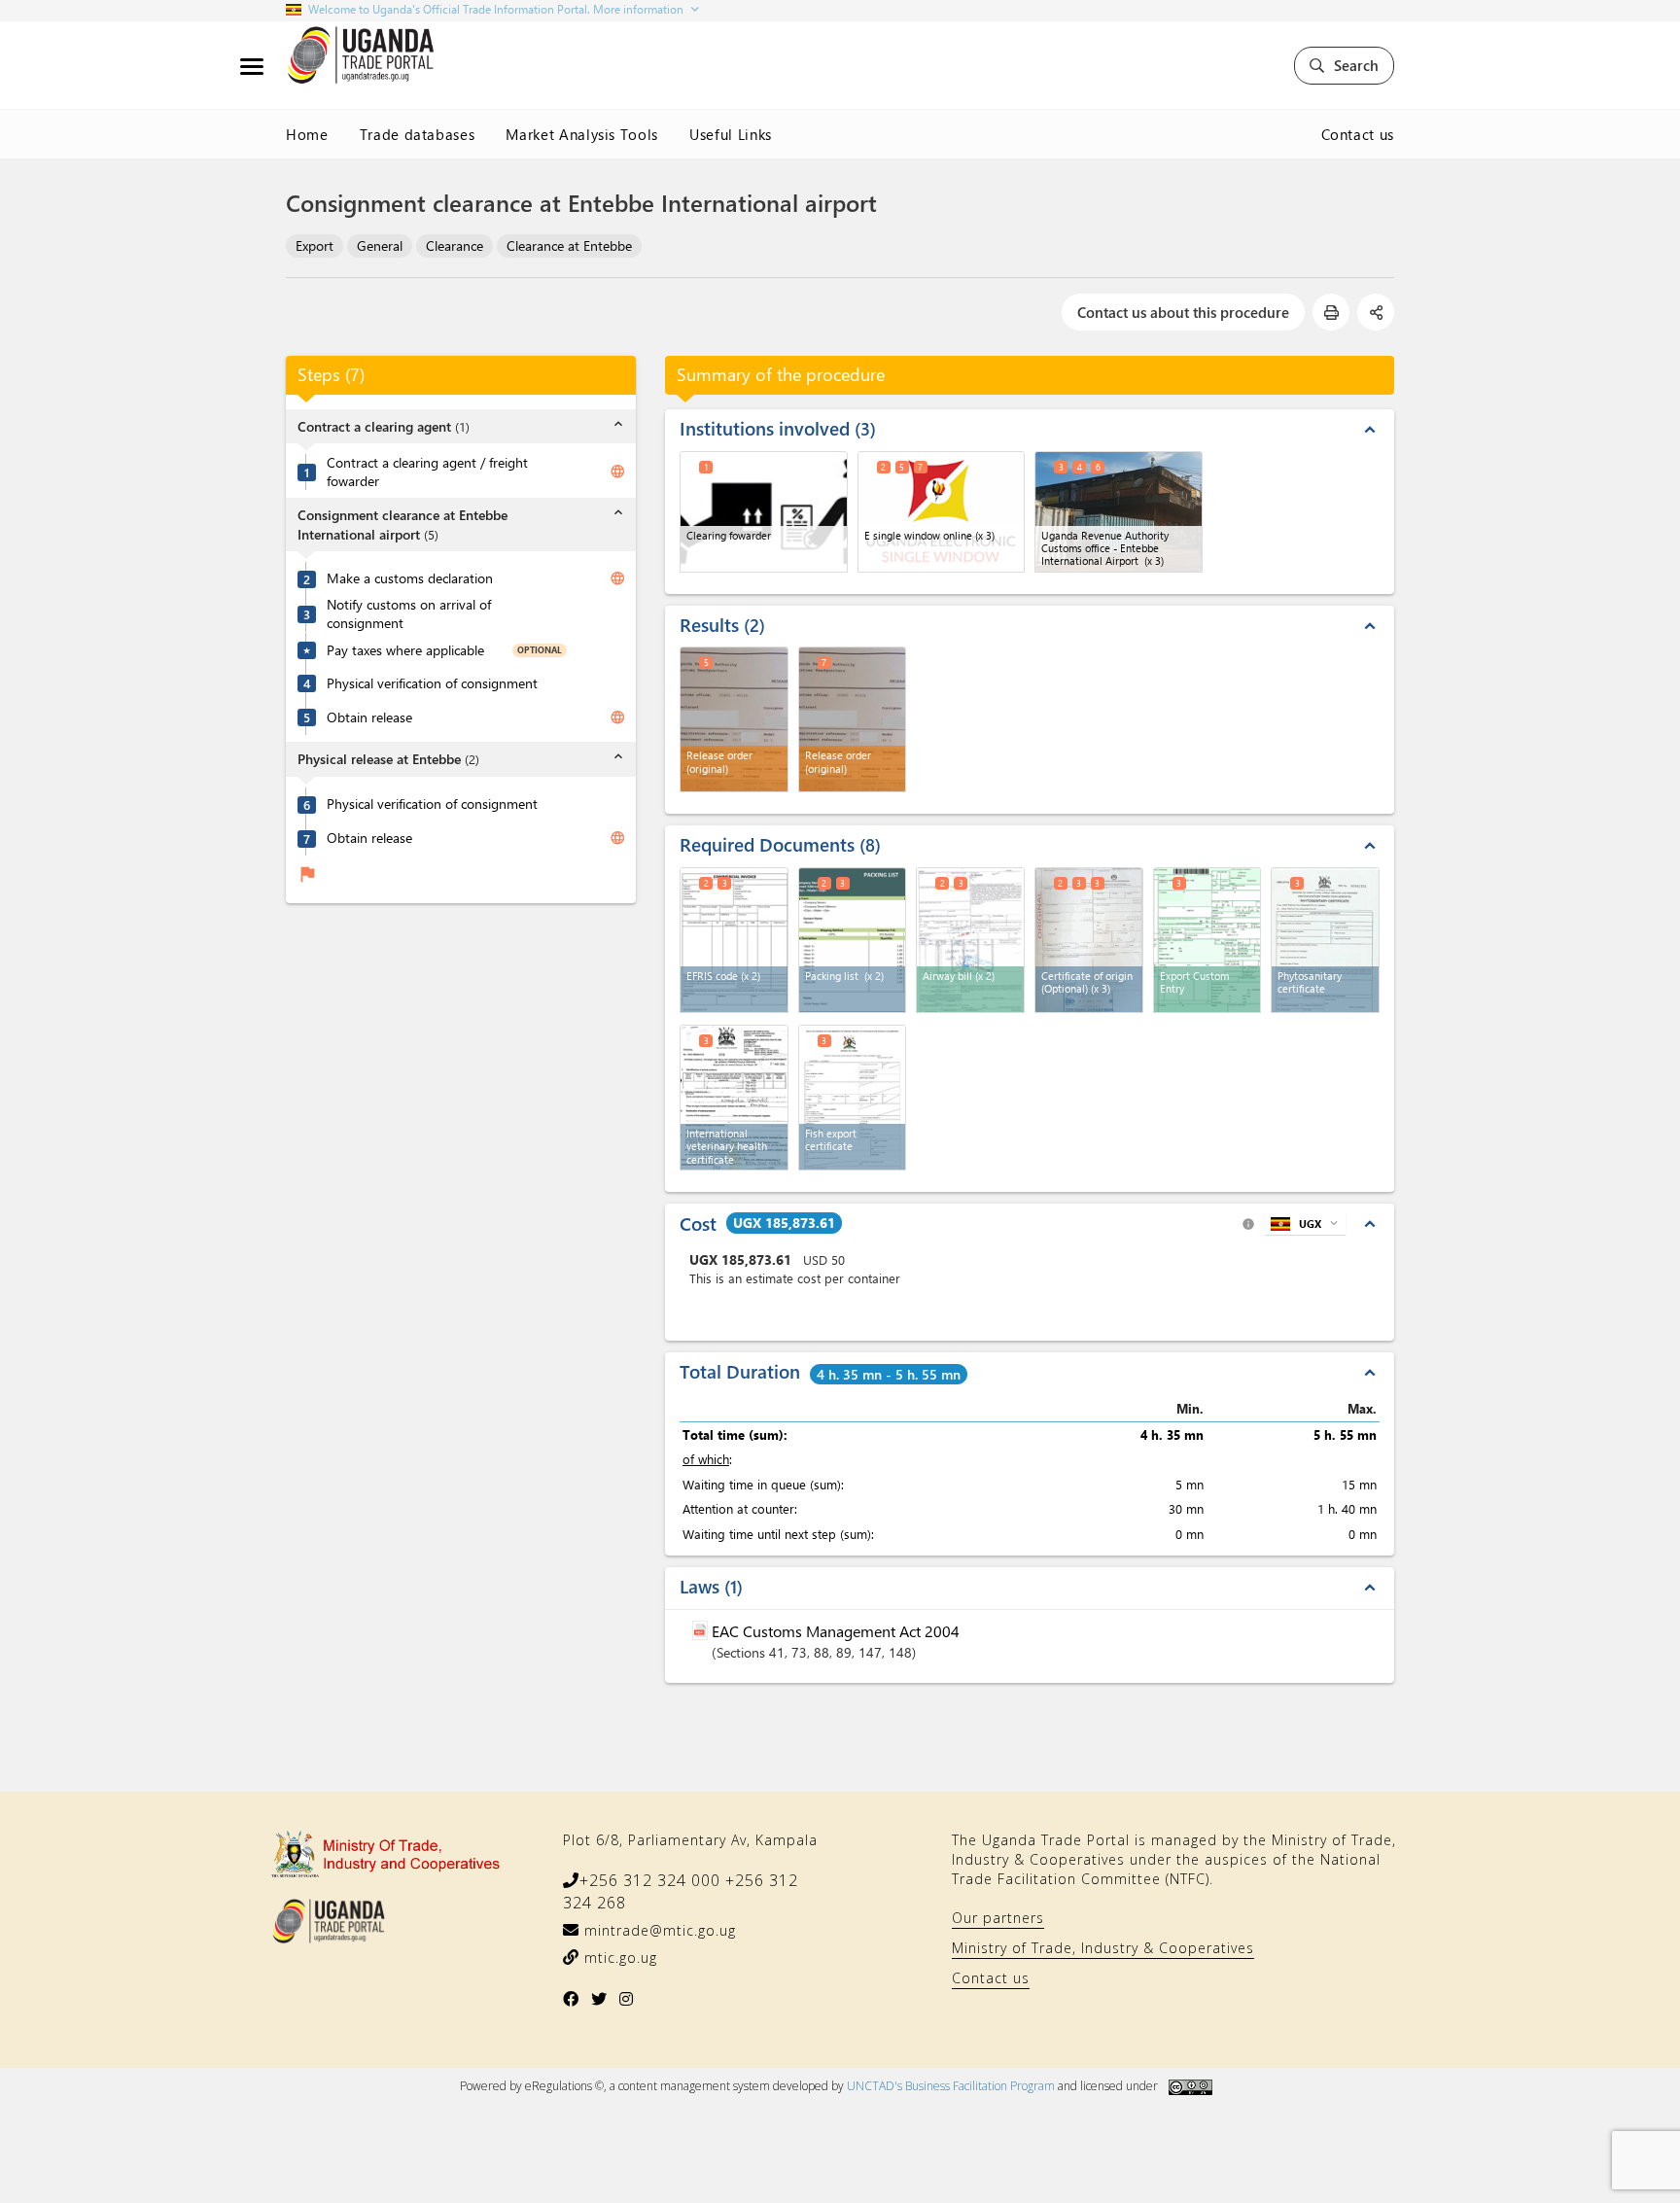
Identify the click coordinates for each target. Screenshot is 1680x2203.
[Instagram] (627, 1999)
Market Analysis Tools (582, 134)
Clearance (455, 245)
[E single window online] (942, 512)
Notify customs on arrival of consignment (409, 614)
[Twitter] (599, 1999)
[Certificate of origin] (1089, 940)
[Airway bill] (970, 940)
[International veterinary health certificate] (734, 1098)
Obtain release (369, 717)
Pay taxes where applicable (405, 650)
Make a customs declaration (410, 579)
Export (315, 245)
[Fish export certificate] (853, 1098)
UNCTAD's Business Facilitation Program (951, 2086)
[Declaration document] (1207, 940)
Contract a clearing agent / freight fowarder (427, 472)
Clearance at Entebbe (569, 245)
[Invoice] (734, 940)
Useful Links (731, 134)
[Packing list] (853, 940)
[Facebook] (571, 1999)
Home (307, 134)
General (380, 245)
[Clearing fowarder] (764, 512)
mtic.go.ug (618, 1958)
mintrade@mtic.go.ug (658, 1930)
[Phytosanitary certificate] (1325, 940)
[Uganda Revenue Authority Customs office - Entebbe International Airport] (1119, 512)
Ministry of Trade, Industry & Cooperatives (1103, 1948)
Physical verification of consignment (432, 683)
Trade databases (418, 134)
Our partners (998, 1918)
